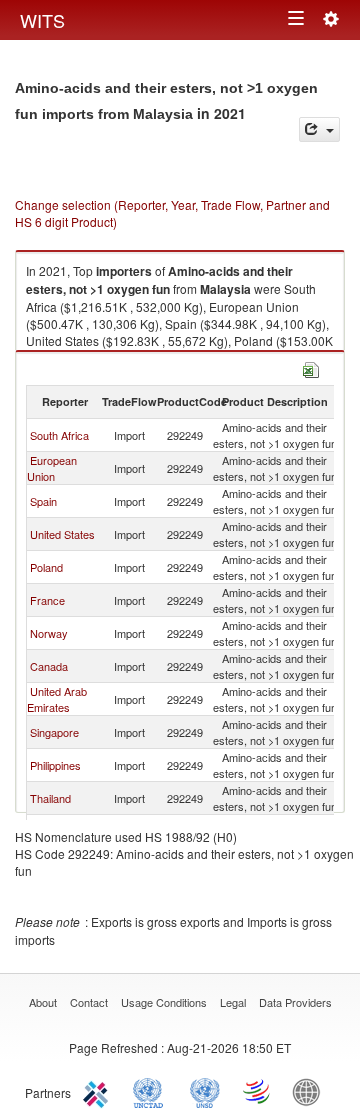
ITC (99, 1091)
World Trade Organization (258, 1091)
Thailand (50, 798)
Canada (49, 666)
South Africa (59, 435)
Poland (46, 567)
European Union (52, 468)
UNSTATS (205, 1091)
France (47, 600)
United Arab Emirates (57, 699)
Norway (49, 633)
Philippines (55, 765)
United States (62, 534)
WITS (42, 20)
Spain (43, 501)
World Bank (311, 1091)
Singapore (54, 732)
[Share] (319, 129)
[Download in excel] (311, 367)
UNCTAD (152, 1091)
